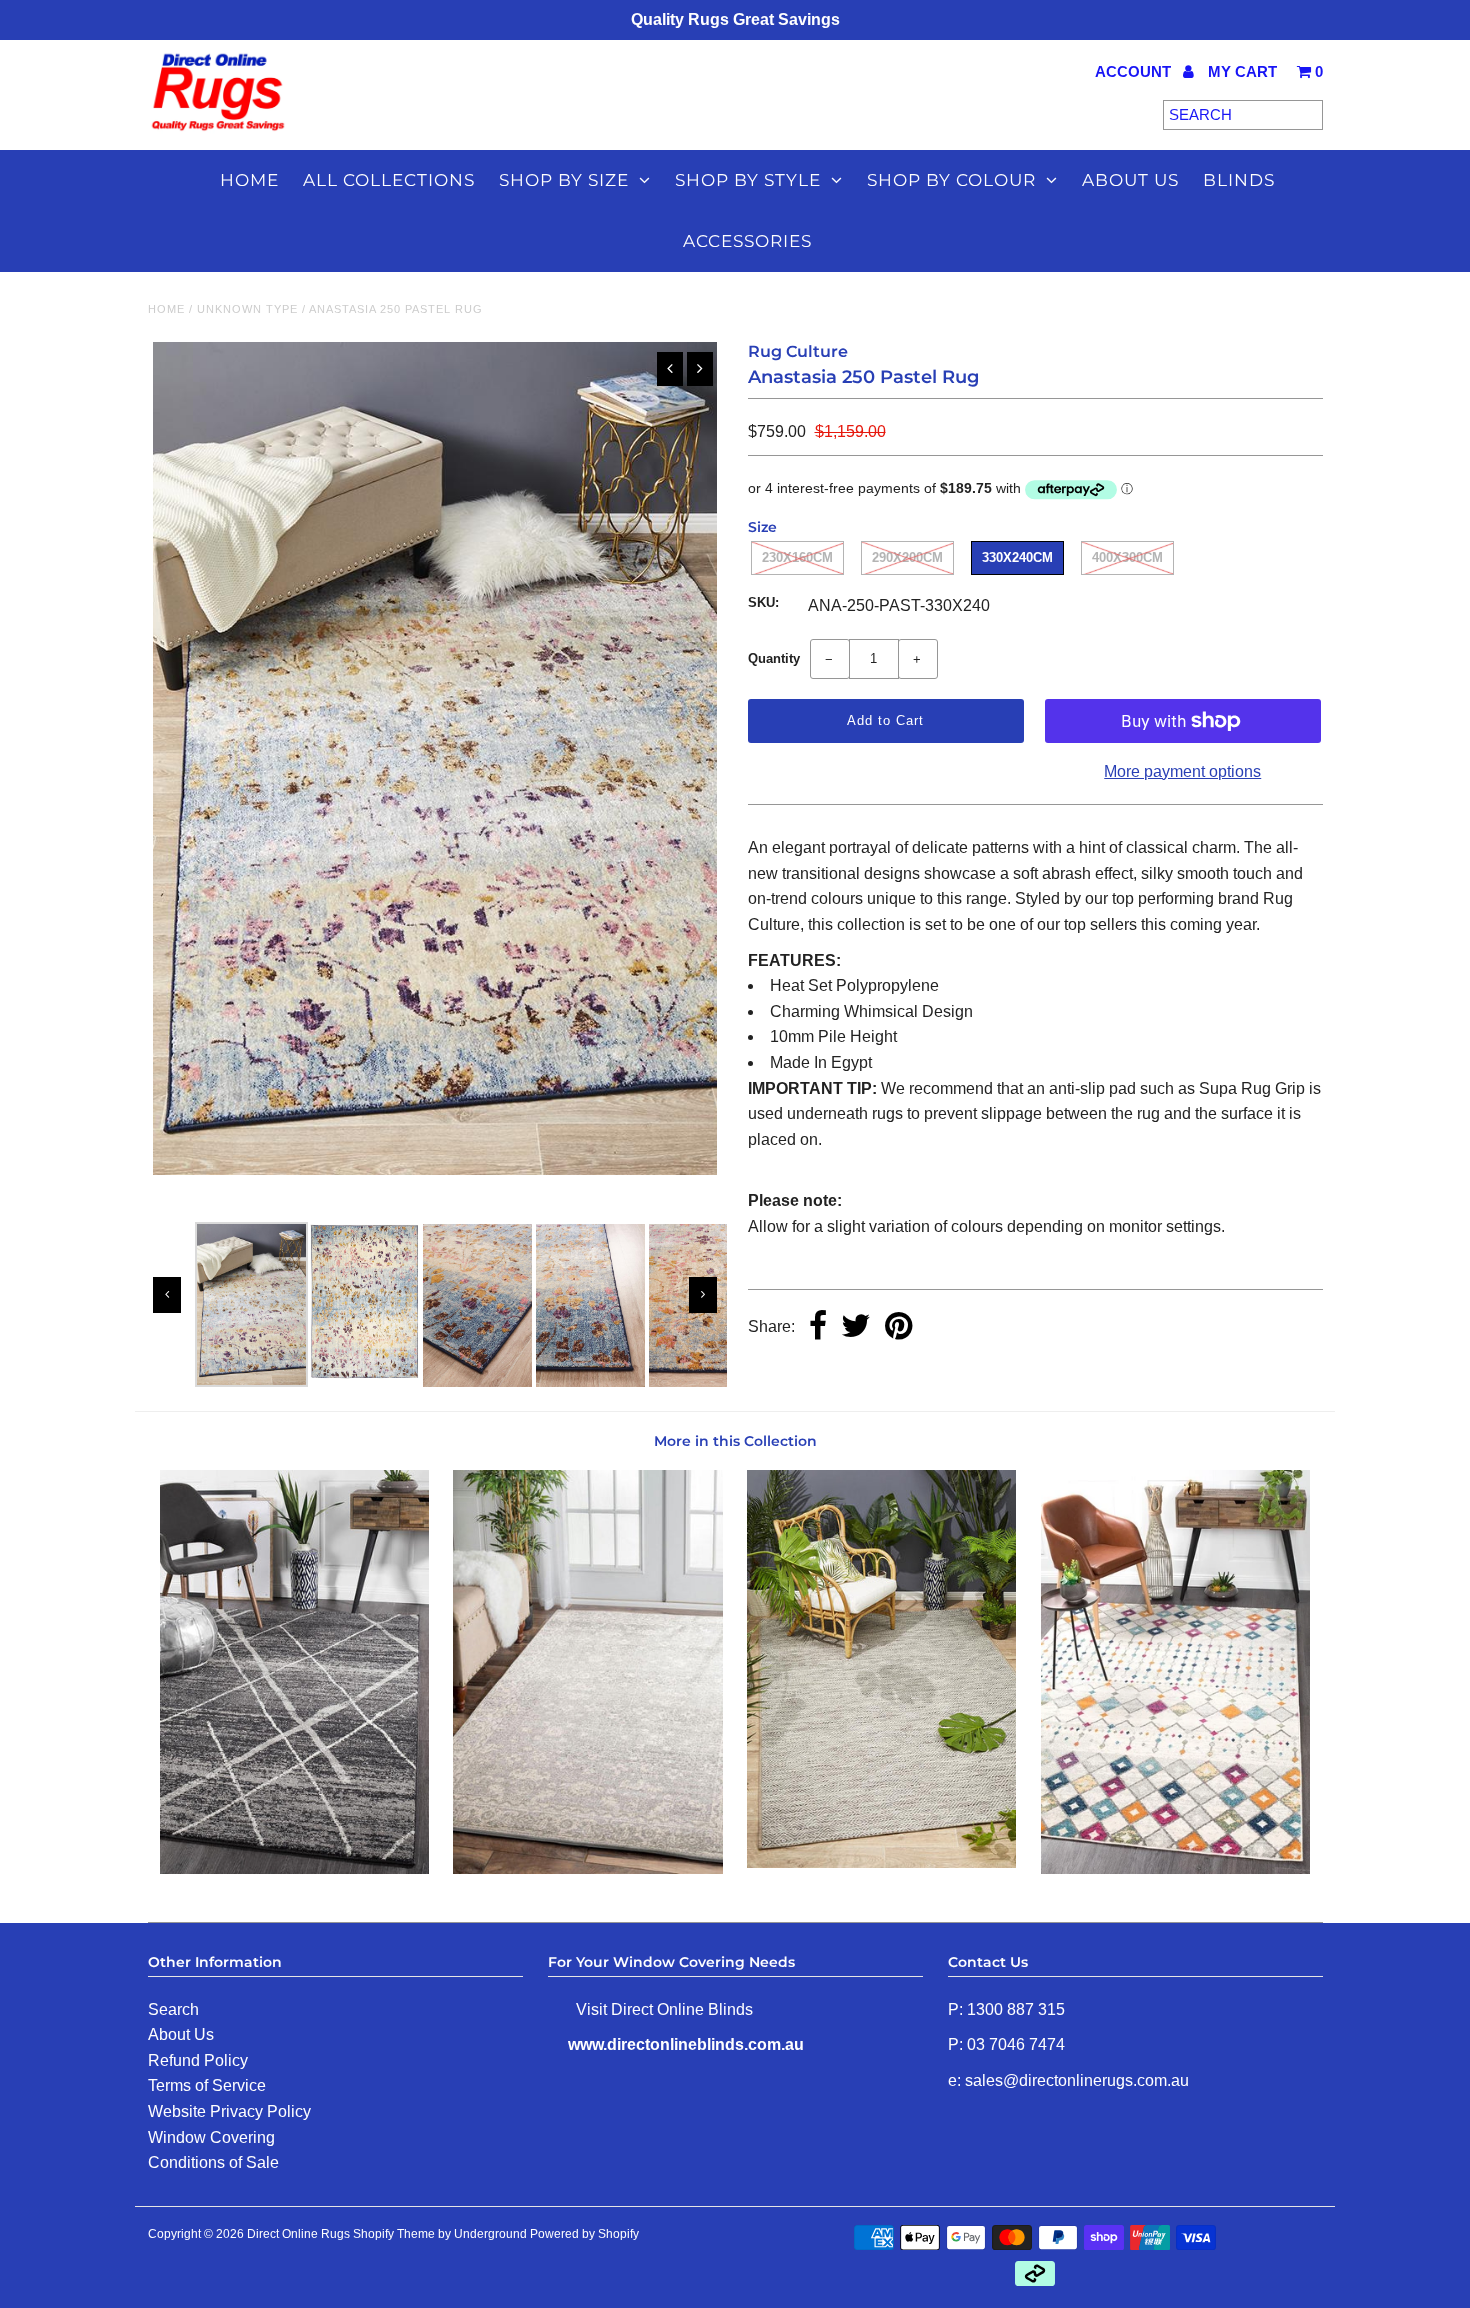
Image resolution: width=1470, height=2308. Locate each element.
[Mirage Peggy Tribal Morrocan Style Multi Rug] (1175, 1868)
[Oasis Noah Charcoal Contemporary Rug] (294, 1868)
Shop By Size (564, 180)
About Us (181, 2034)
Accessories (747, 241)
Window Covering (211, 2137)
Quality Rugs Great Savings (735, 19)
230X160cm (797, 557)
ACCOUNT (1135, 71)
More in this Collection (735, 1441)
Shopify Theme (394, 2234)
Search (173, 2009)
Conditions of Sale (213, 2162)
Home (249, 180)
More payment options (1182, 771)
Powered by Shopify (584, 2234)
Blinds (1239, 180)
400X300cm (1127, 557)
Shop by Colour (951, 180)
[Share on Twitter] (856, 1327)
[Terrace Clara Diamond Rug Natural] (881, 1862)
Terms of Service (207, 2085)
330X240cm (1017, 557)
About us (1130, 180)
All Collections (389, 180)
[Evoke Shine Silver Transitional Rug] (587, 1868)
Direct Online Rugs (298, 2234)
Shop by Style (748, 180)
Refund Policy (198, 2060)
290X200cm (907, 557)
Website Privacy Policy (229, 2111)
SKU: (763, 602)
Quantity (774, 658)
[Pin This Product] (898, 1327)
